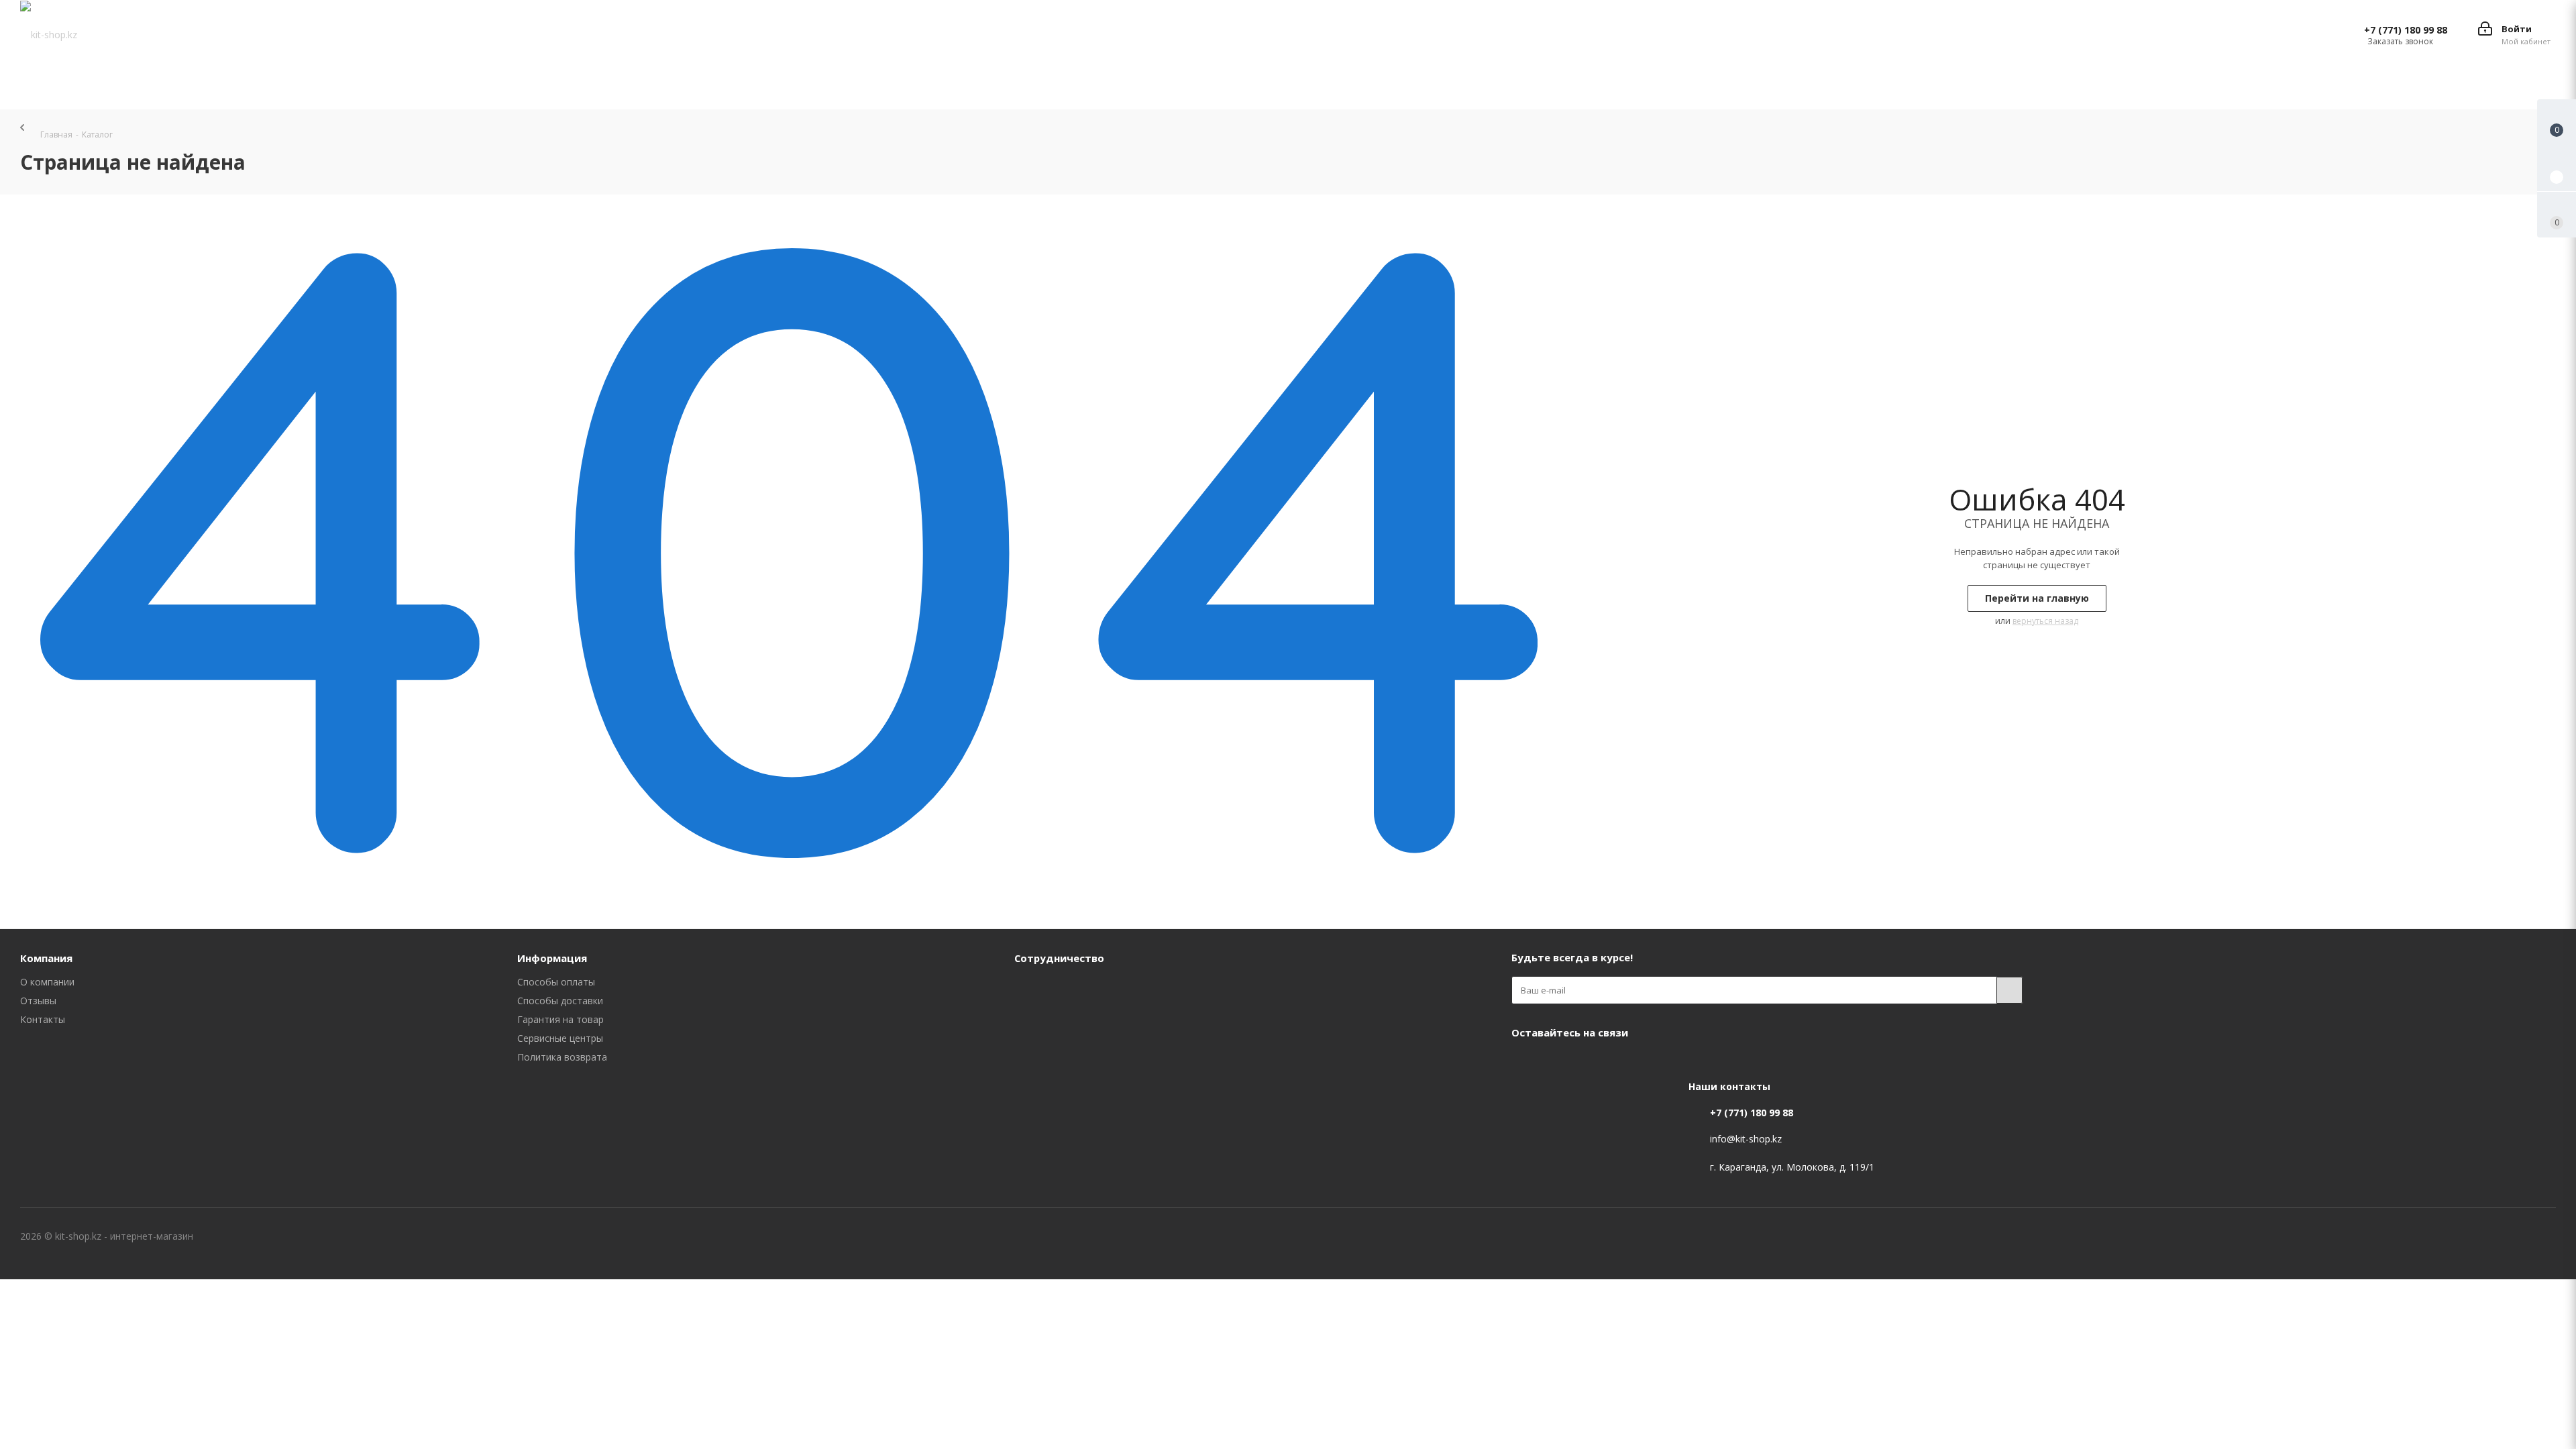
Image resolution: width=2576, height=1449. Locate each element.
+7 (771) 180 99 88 (2406, 30)
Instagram (1558, 1064)
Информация (552, 958)
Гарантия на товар (560, 1019)
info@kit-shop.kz (1746, 1139)
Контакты (43, 1019)
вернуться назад (2045, 621)
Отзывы (38, 1001)
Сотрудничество (1059, 958)
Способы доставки (560, 1001)
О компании (47, 982)
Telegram (1592, 1064)
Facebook (1525, 1064)
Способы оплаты (556, 982)
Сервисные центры (560, 1038)
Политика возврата (562, 1057)
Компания (46, 958)
